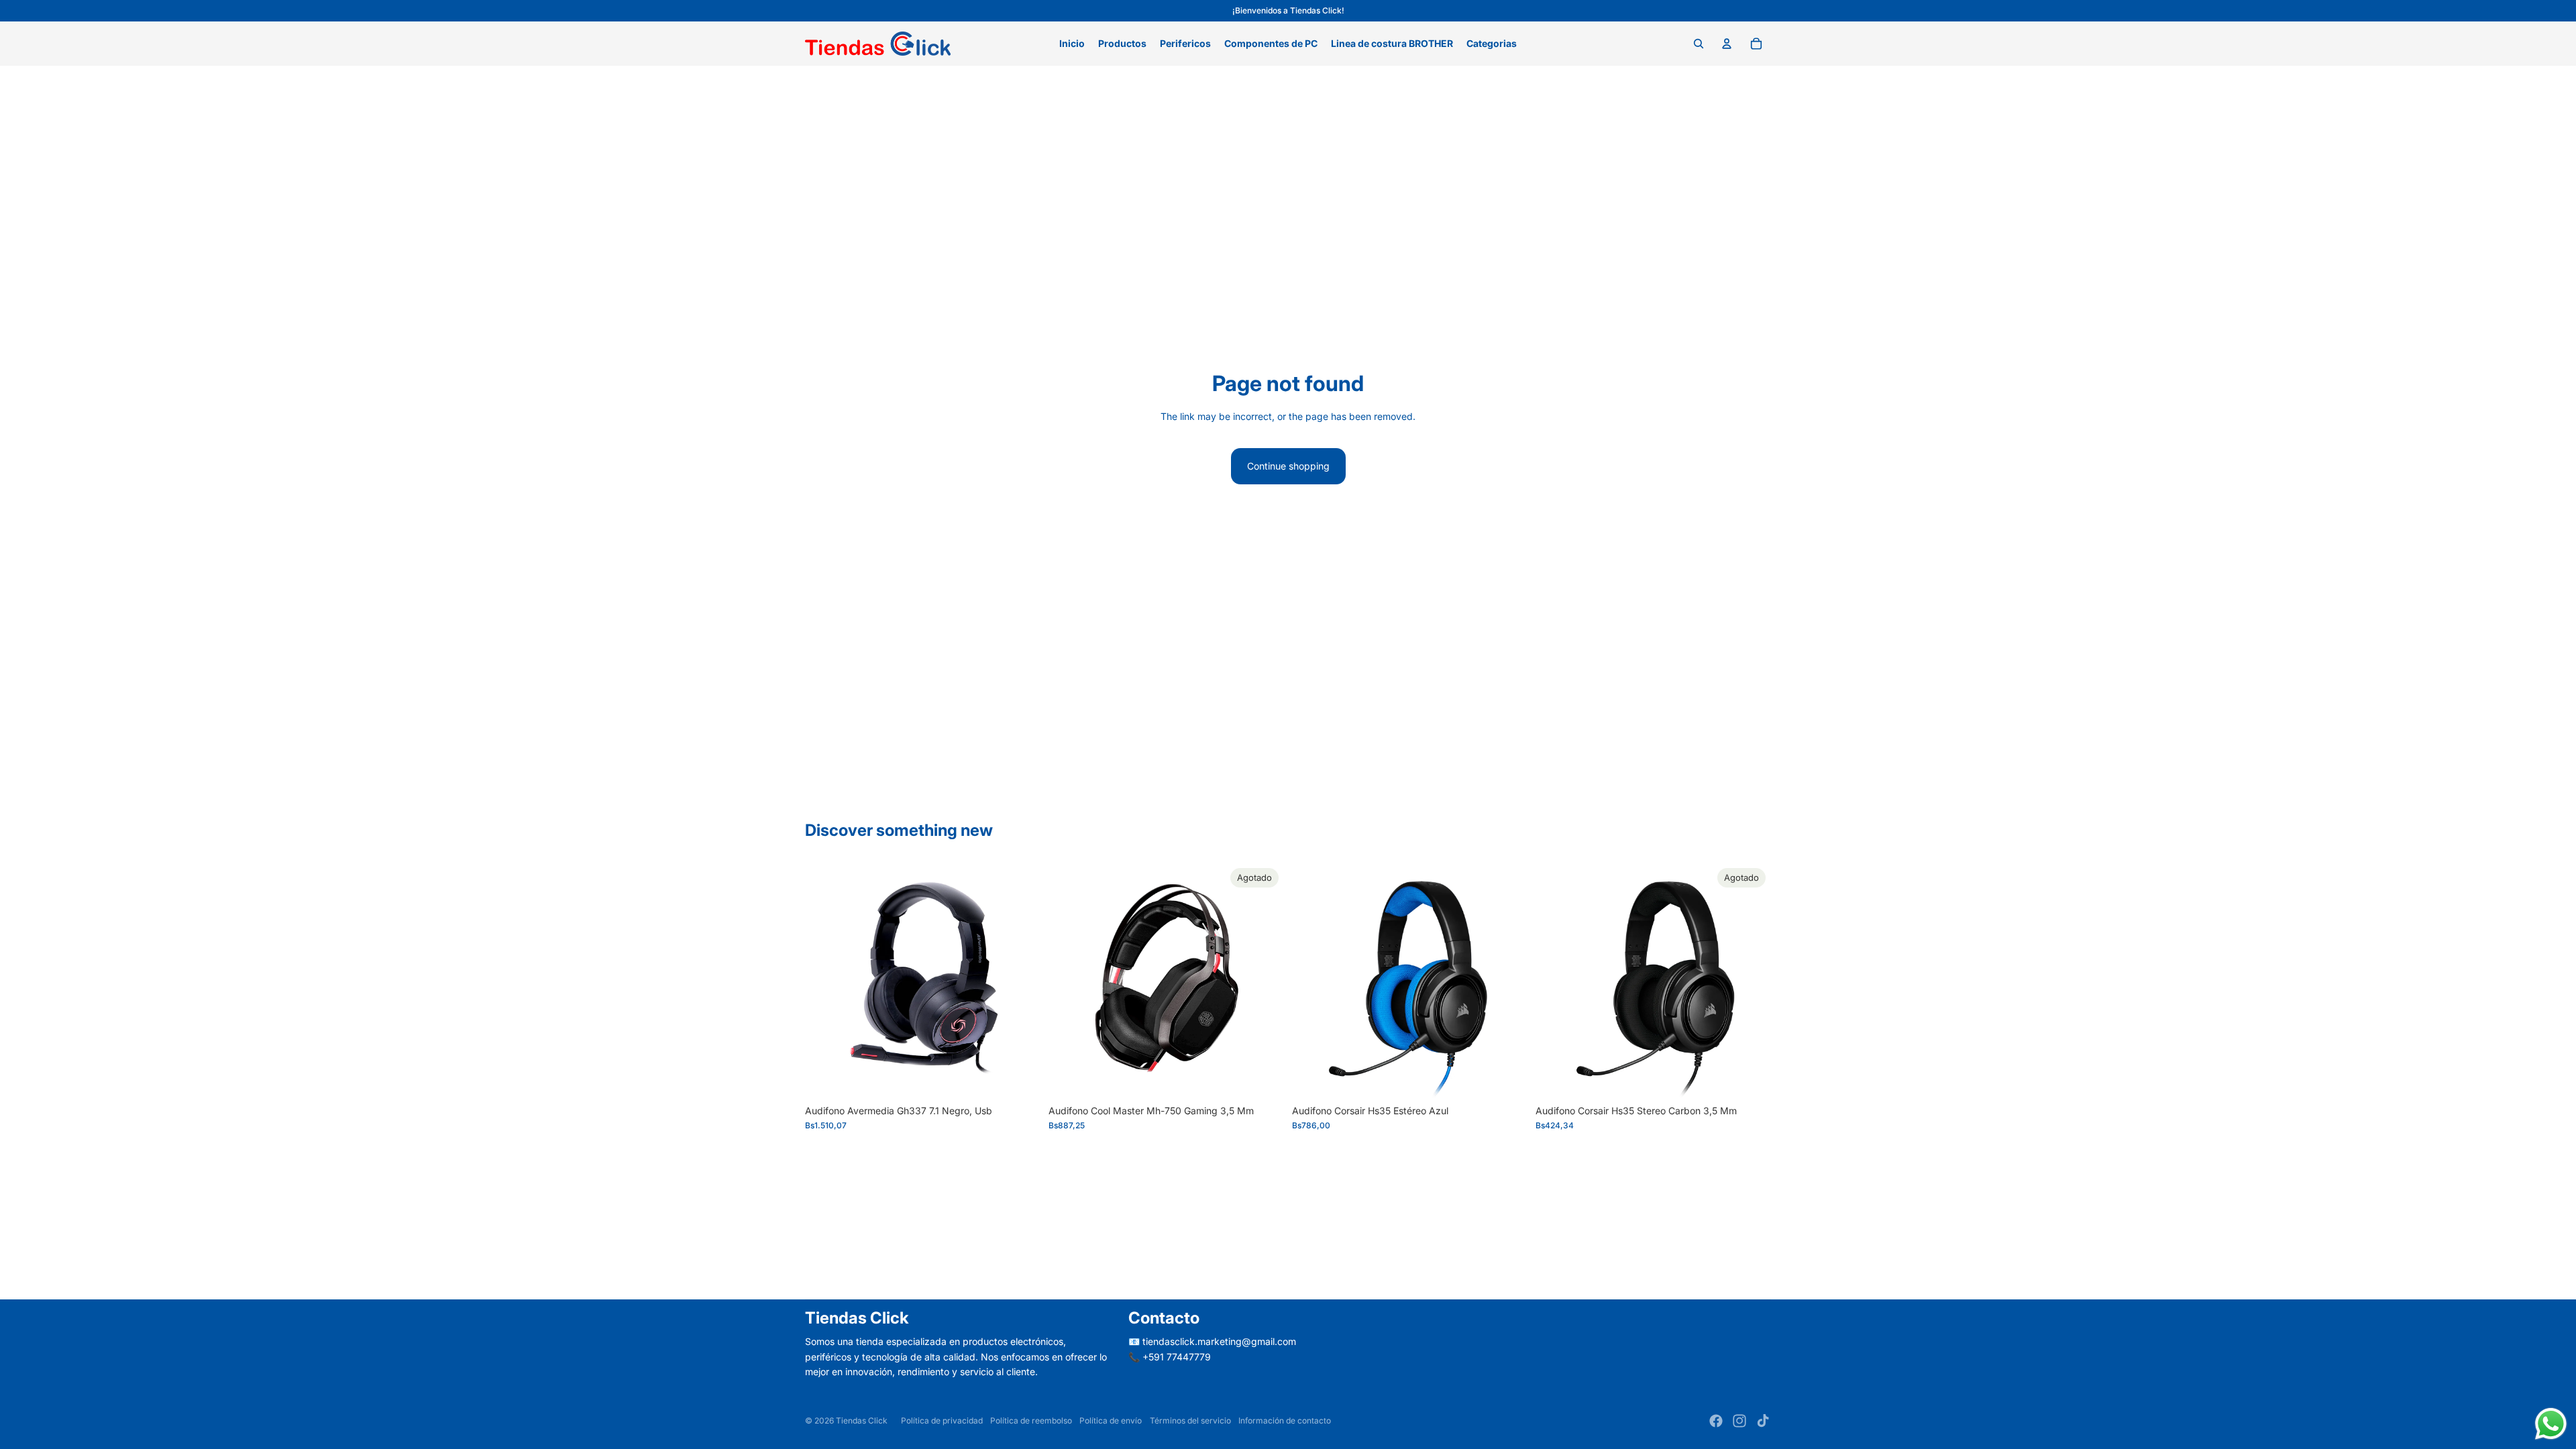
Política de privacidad (942, 1420)
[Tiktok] (1763, 1421)
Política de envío (1111, 1420)
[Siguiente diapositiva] (1264, 981)
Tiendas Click (862, 1420)
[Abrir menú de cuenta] (1727, 44)
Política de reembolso (1031, 1420)
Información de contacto (1285, 1420)
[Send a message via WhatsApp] (2551, 1424)
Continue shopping (1288, 466)
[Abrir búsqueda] (1699, 44)
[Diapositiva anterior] (1069, 981)
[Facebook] (1716, 1421)
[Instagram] (1739, 1421)
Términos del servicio (1190, 1420)
